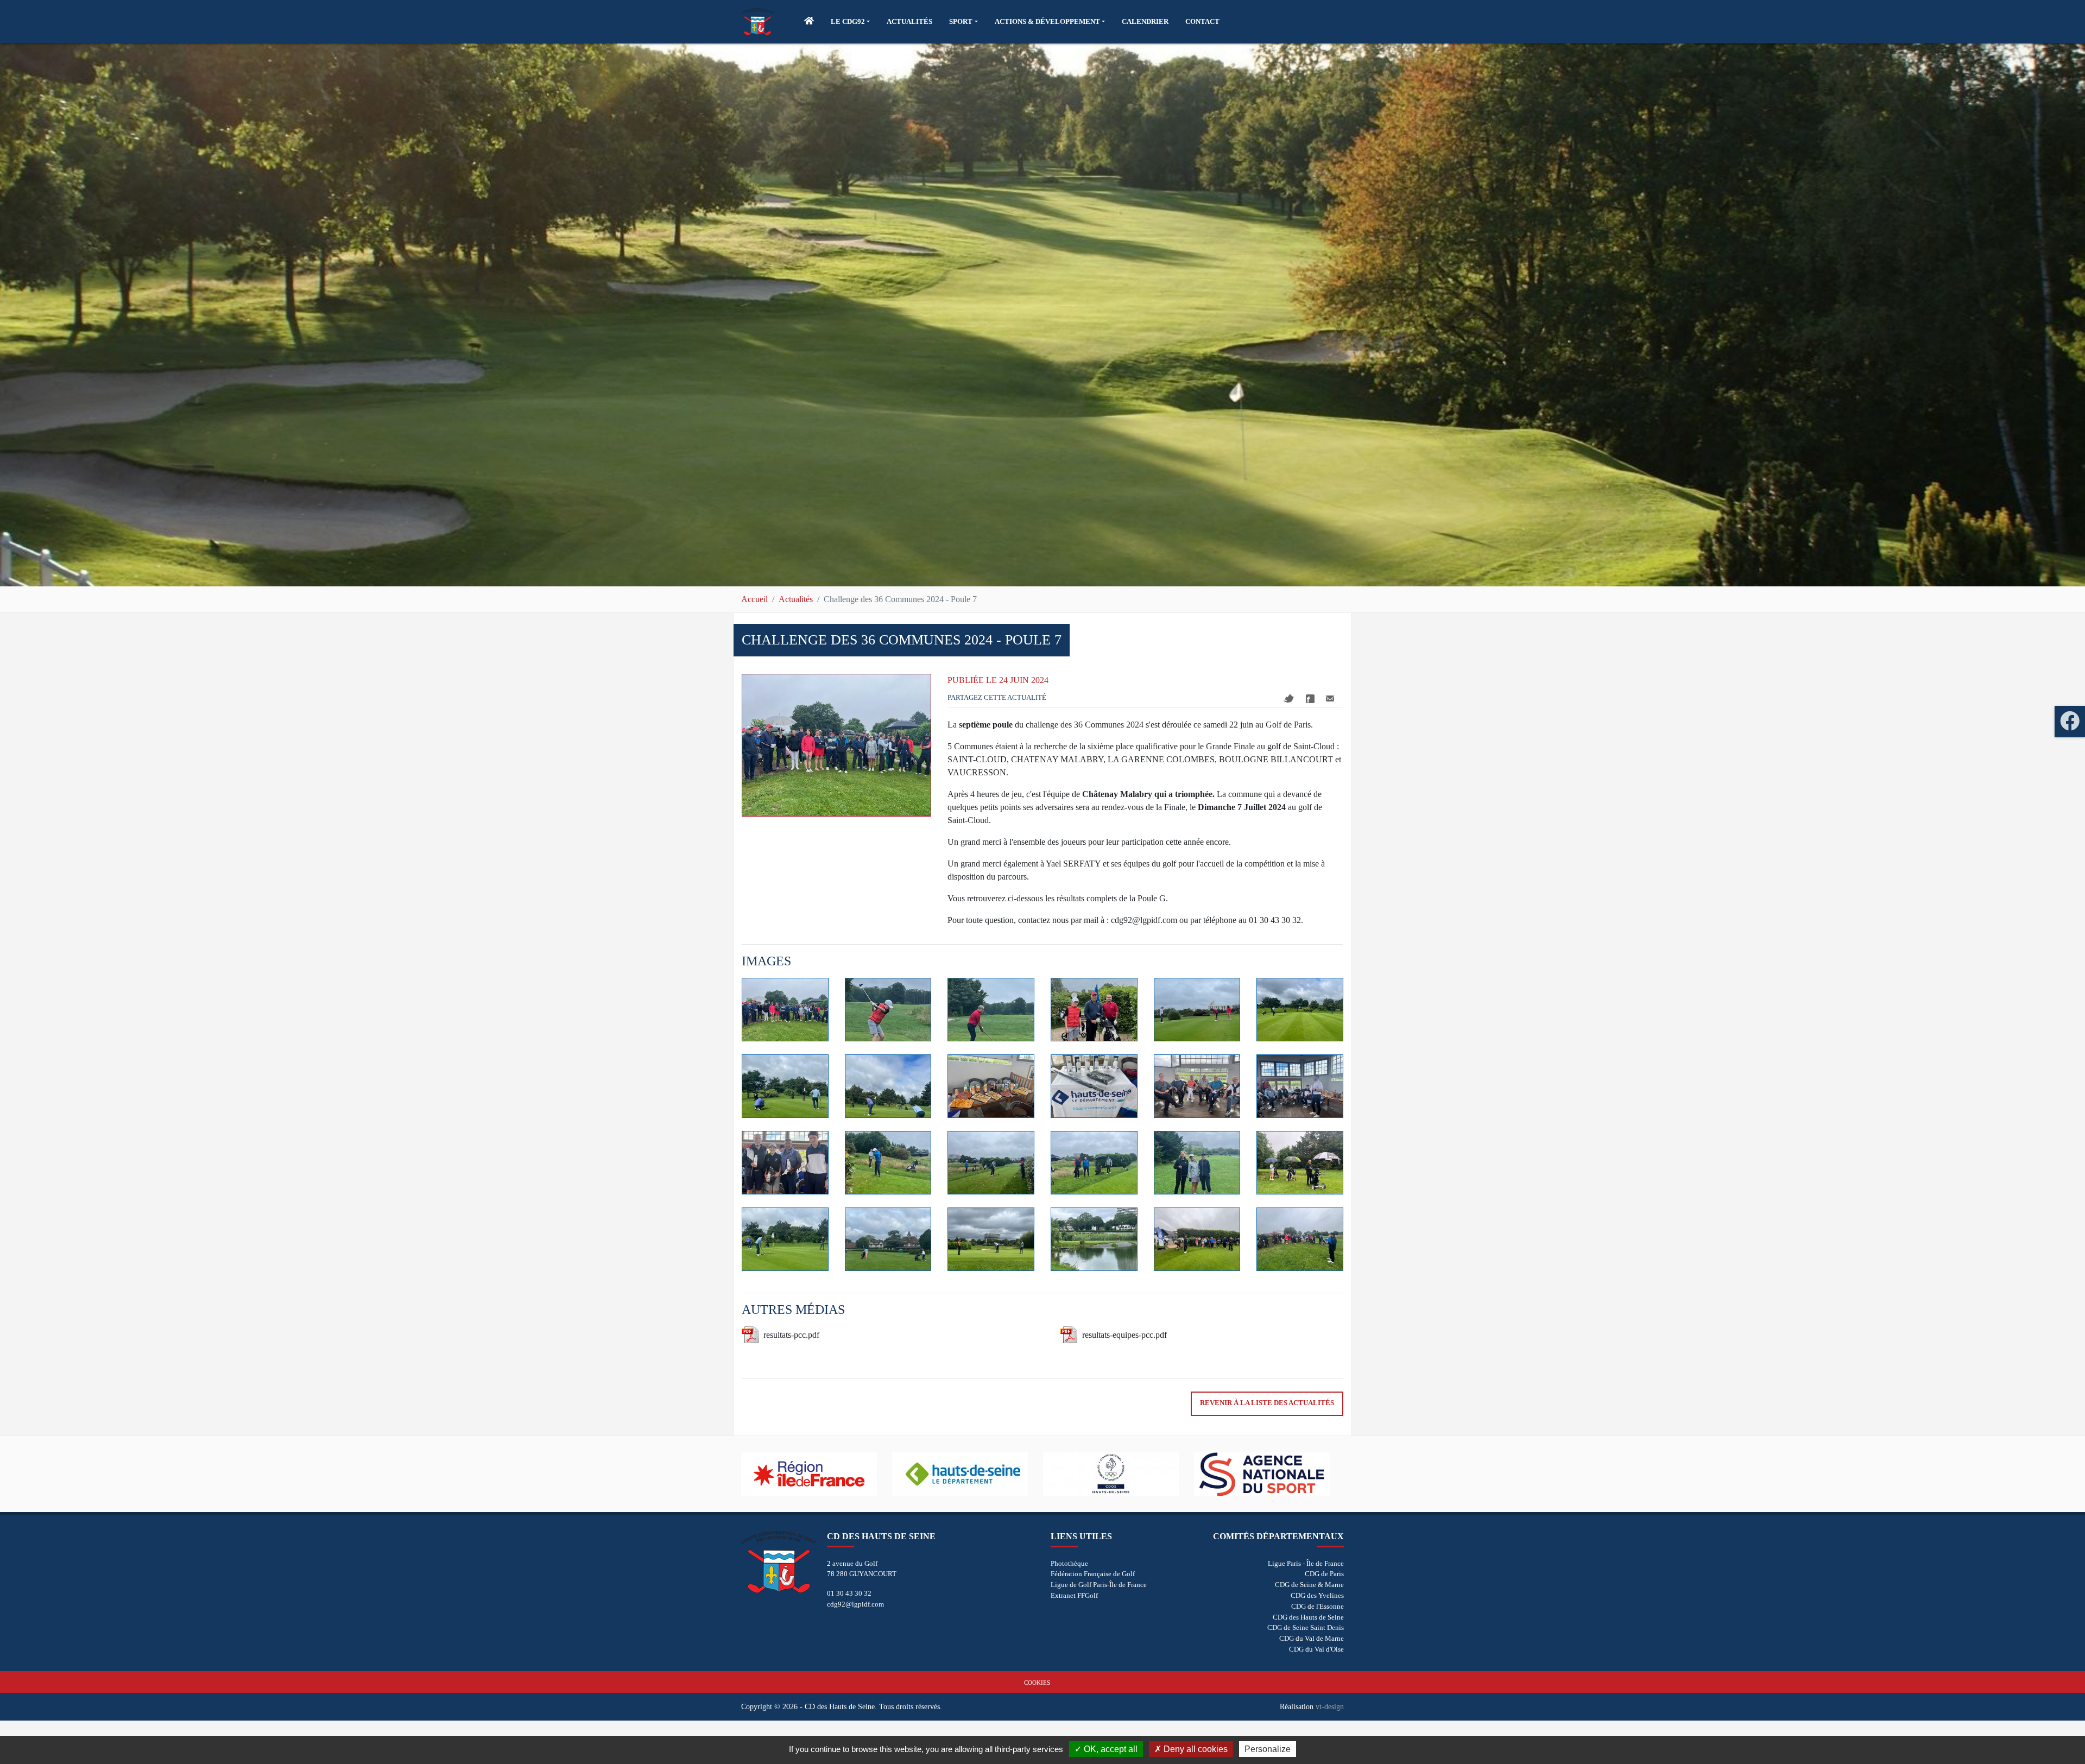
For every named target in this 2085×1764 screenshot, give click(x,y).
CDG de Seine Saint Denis (1306, 1627)
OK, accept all (1110, 1749)
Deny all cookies (1195, 1749)
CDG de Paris (1324, 1574)
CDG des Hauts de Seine (1308, 1617)
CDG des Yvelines (1317, 1595)
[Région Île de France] (817, 1474)
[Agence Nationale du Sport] (1269, 1474)
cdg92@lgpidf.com (855, 1604)
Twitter (1289, 698)
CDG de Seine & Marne (1309, 1585)
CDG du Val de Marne (1312, 1638)
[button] (850, 22)
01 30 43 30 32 (849, 1593)
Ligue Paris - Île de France (1306, 1563)
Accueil (754, 599)
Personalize (1268, 1749)
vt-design (1330, 1706)
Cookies (1037, 1683)
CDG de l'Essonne (1318, 1606)
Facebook (1310, 699)
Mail (1330, 698)
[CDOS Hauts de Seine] (1119, 1474)
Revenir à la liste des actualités (1267, 1403)
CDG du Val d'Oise (1316, 1649)
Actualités (796, 599)
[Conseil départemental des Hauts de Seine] (968, 1474)
